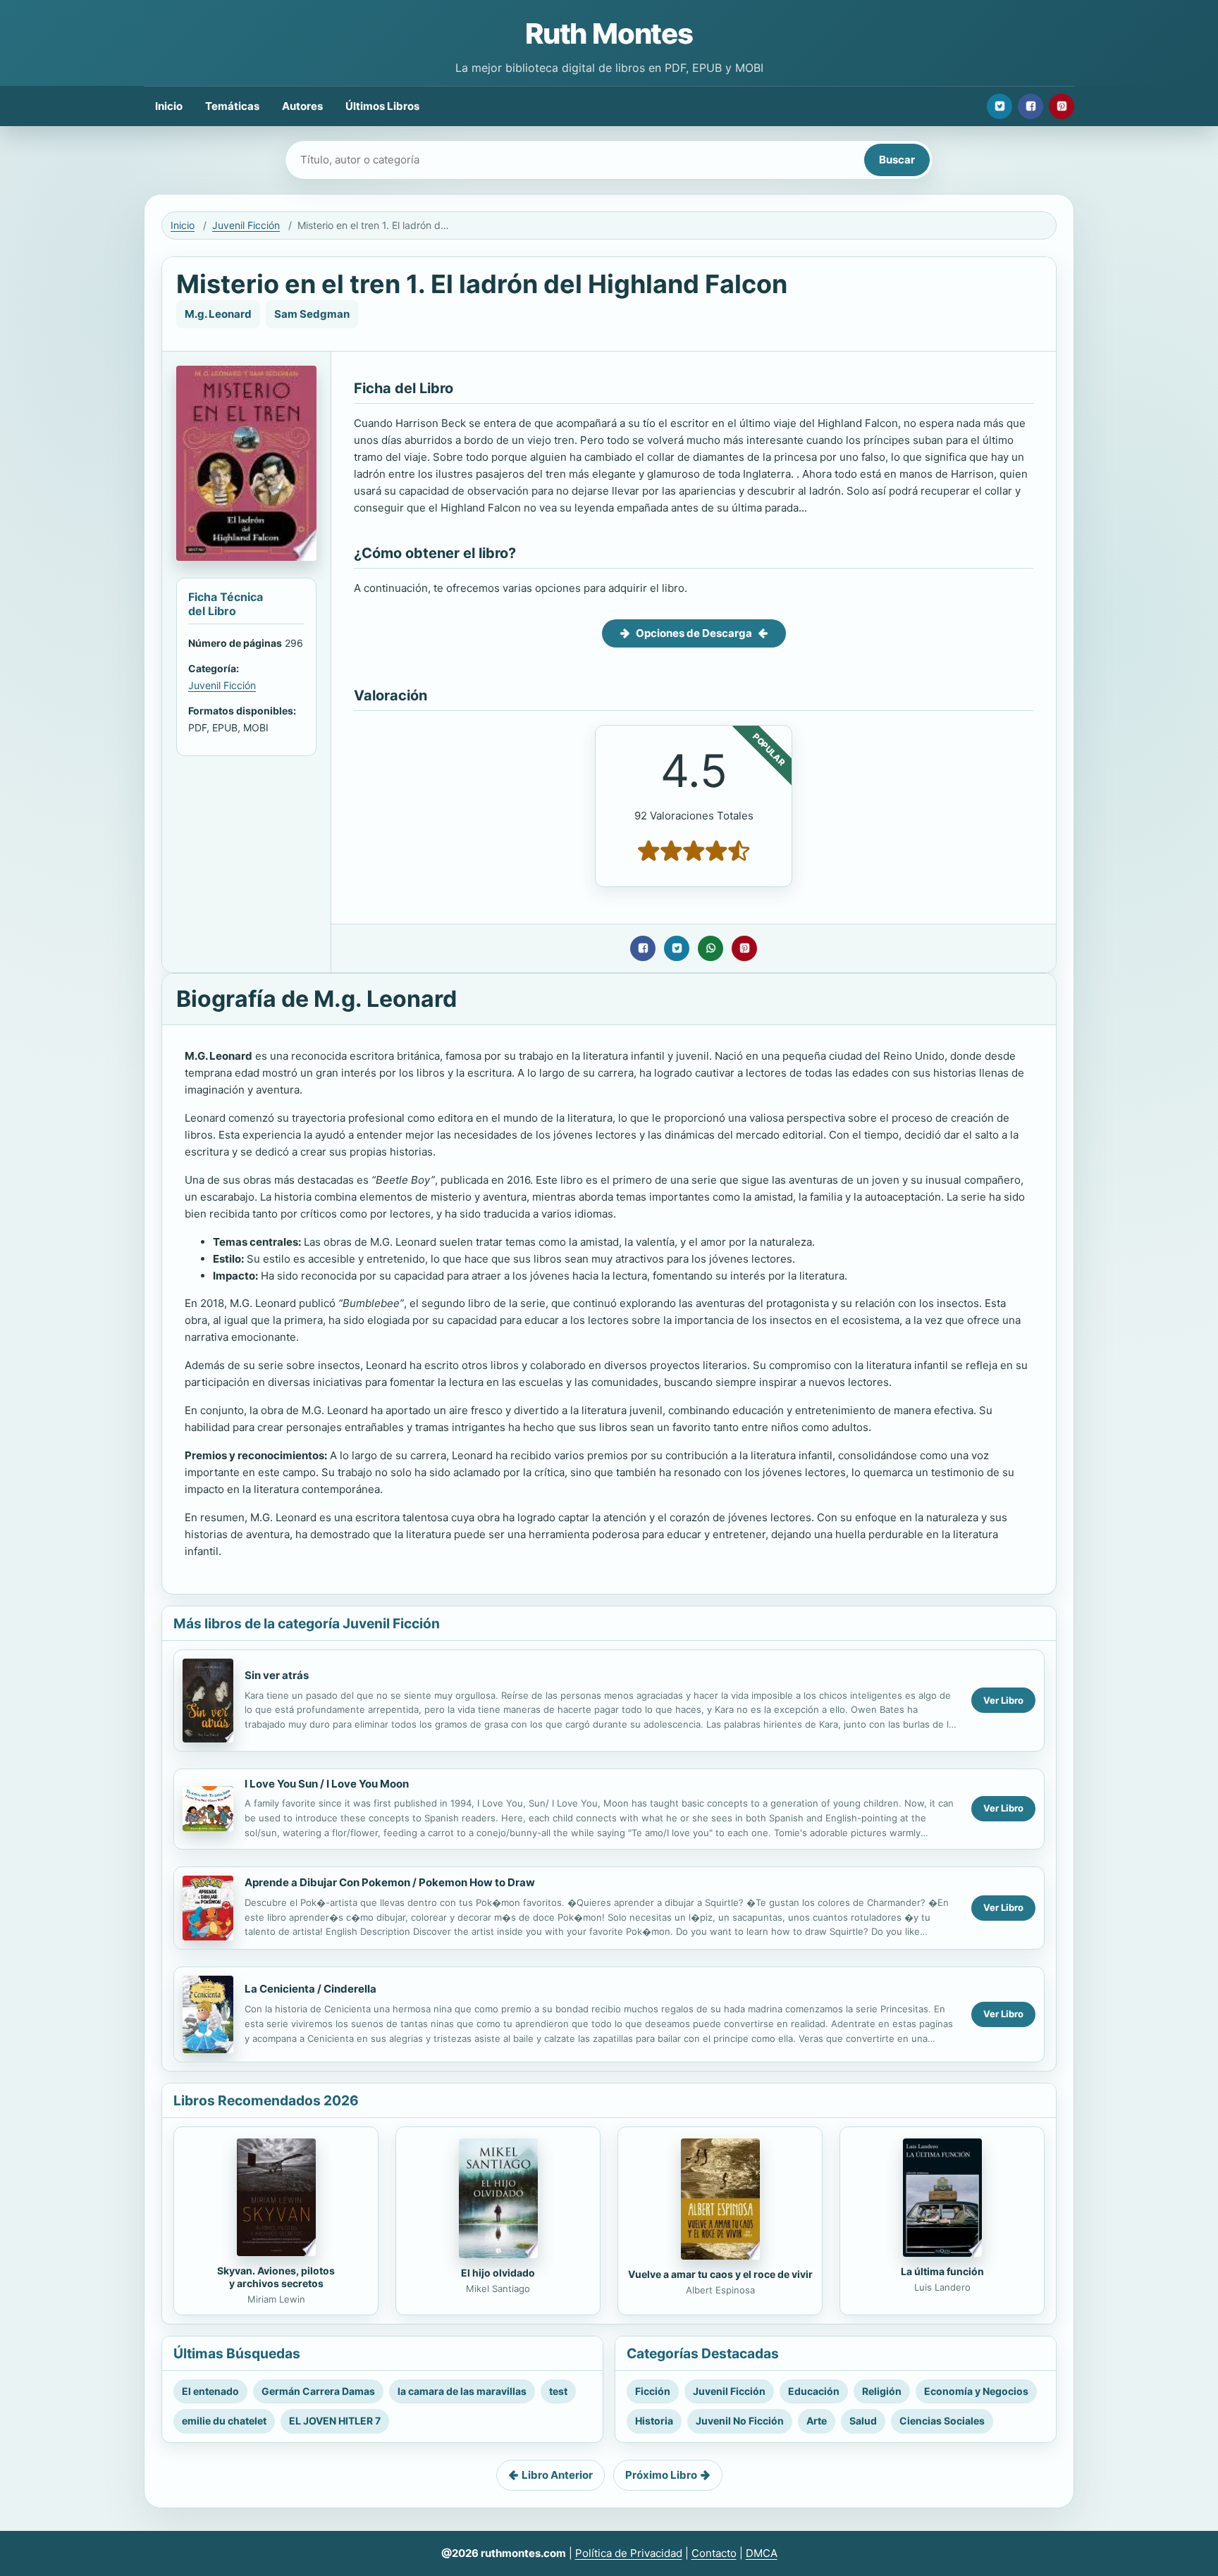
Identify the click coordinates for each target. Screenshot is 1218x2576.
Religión (882, 2391)
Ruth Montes (609, 33)
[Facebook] (1031, 106)
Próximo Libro (661, 2475)
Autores (302, 106)
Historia (654, 2421)
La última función (942, 2271)
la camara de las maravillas (462, 2391)
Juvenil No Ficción (740, 2421)
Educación (814, 2391)
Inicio (169, 106)
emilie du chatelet (224, 2421)
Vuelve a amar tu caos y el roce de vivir (720, 2274)
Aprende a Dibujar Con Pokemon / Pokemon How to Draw (390, 1882)
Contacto (714, 2553)
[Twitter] (999, 106)
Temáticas (232, 106)
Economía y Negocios (976, 2391)
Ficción (653, 2391)
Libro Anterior (557, 2475)
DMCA (762, 2553)
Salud (863, 2421)
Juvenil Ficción (246, 225)
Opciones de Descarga (694, 633)
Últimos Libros (382, 106)
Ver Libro (1003, 1700)
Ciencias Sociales (942, 2421)
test (558, 2391)
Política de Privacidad (629, 2553)
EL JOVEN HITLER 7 (335, 2421)
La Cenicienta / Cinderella (310, 1989)
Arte (817, 2421)
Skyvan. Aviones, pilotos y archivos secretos (276, 2277)
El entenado (210, 2391)
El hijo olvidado (498, 2273)
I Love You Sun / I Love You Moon (327, 1784)
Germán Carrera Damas (318, 2391)
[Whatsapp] (710, 948)
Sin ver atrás (277, 1675)
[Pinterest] (1062, 106)
